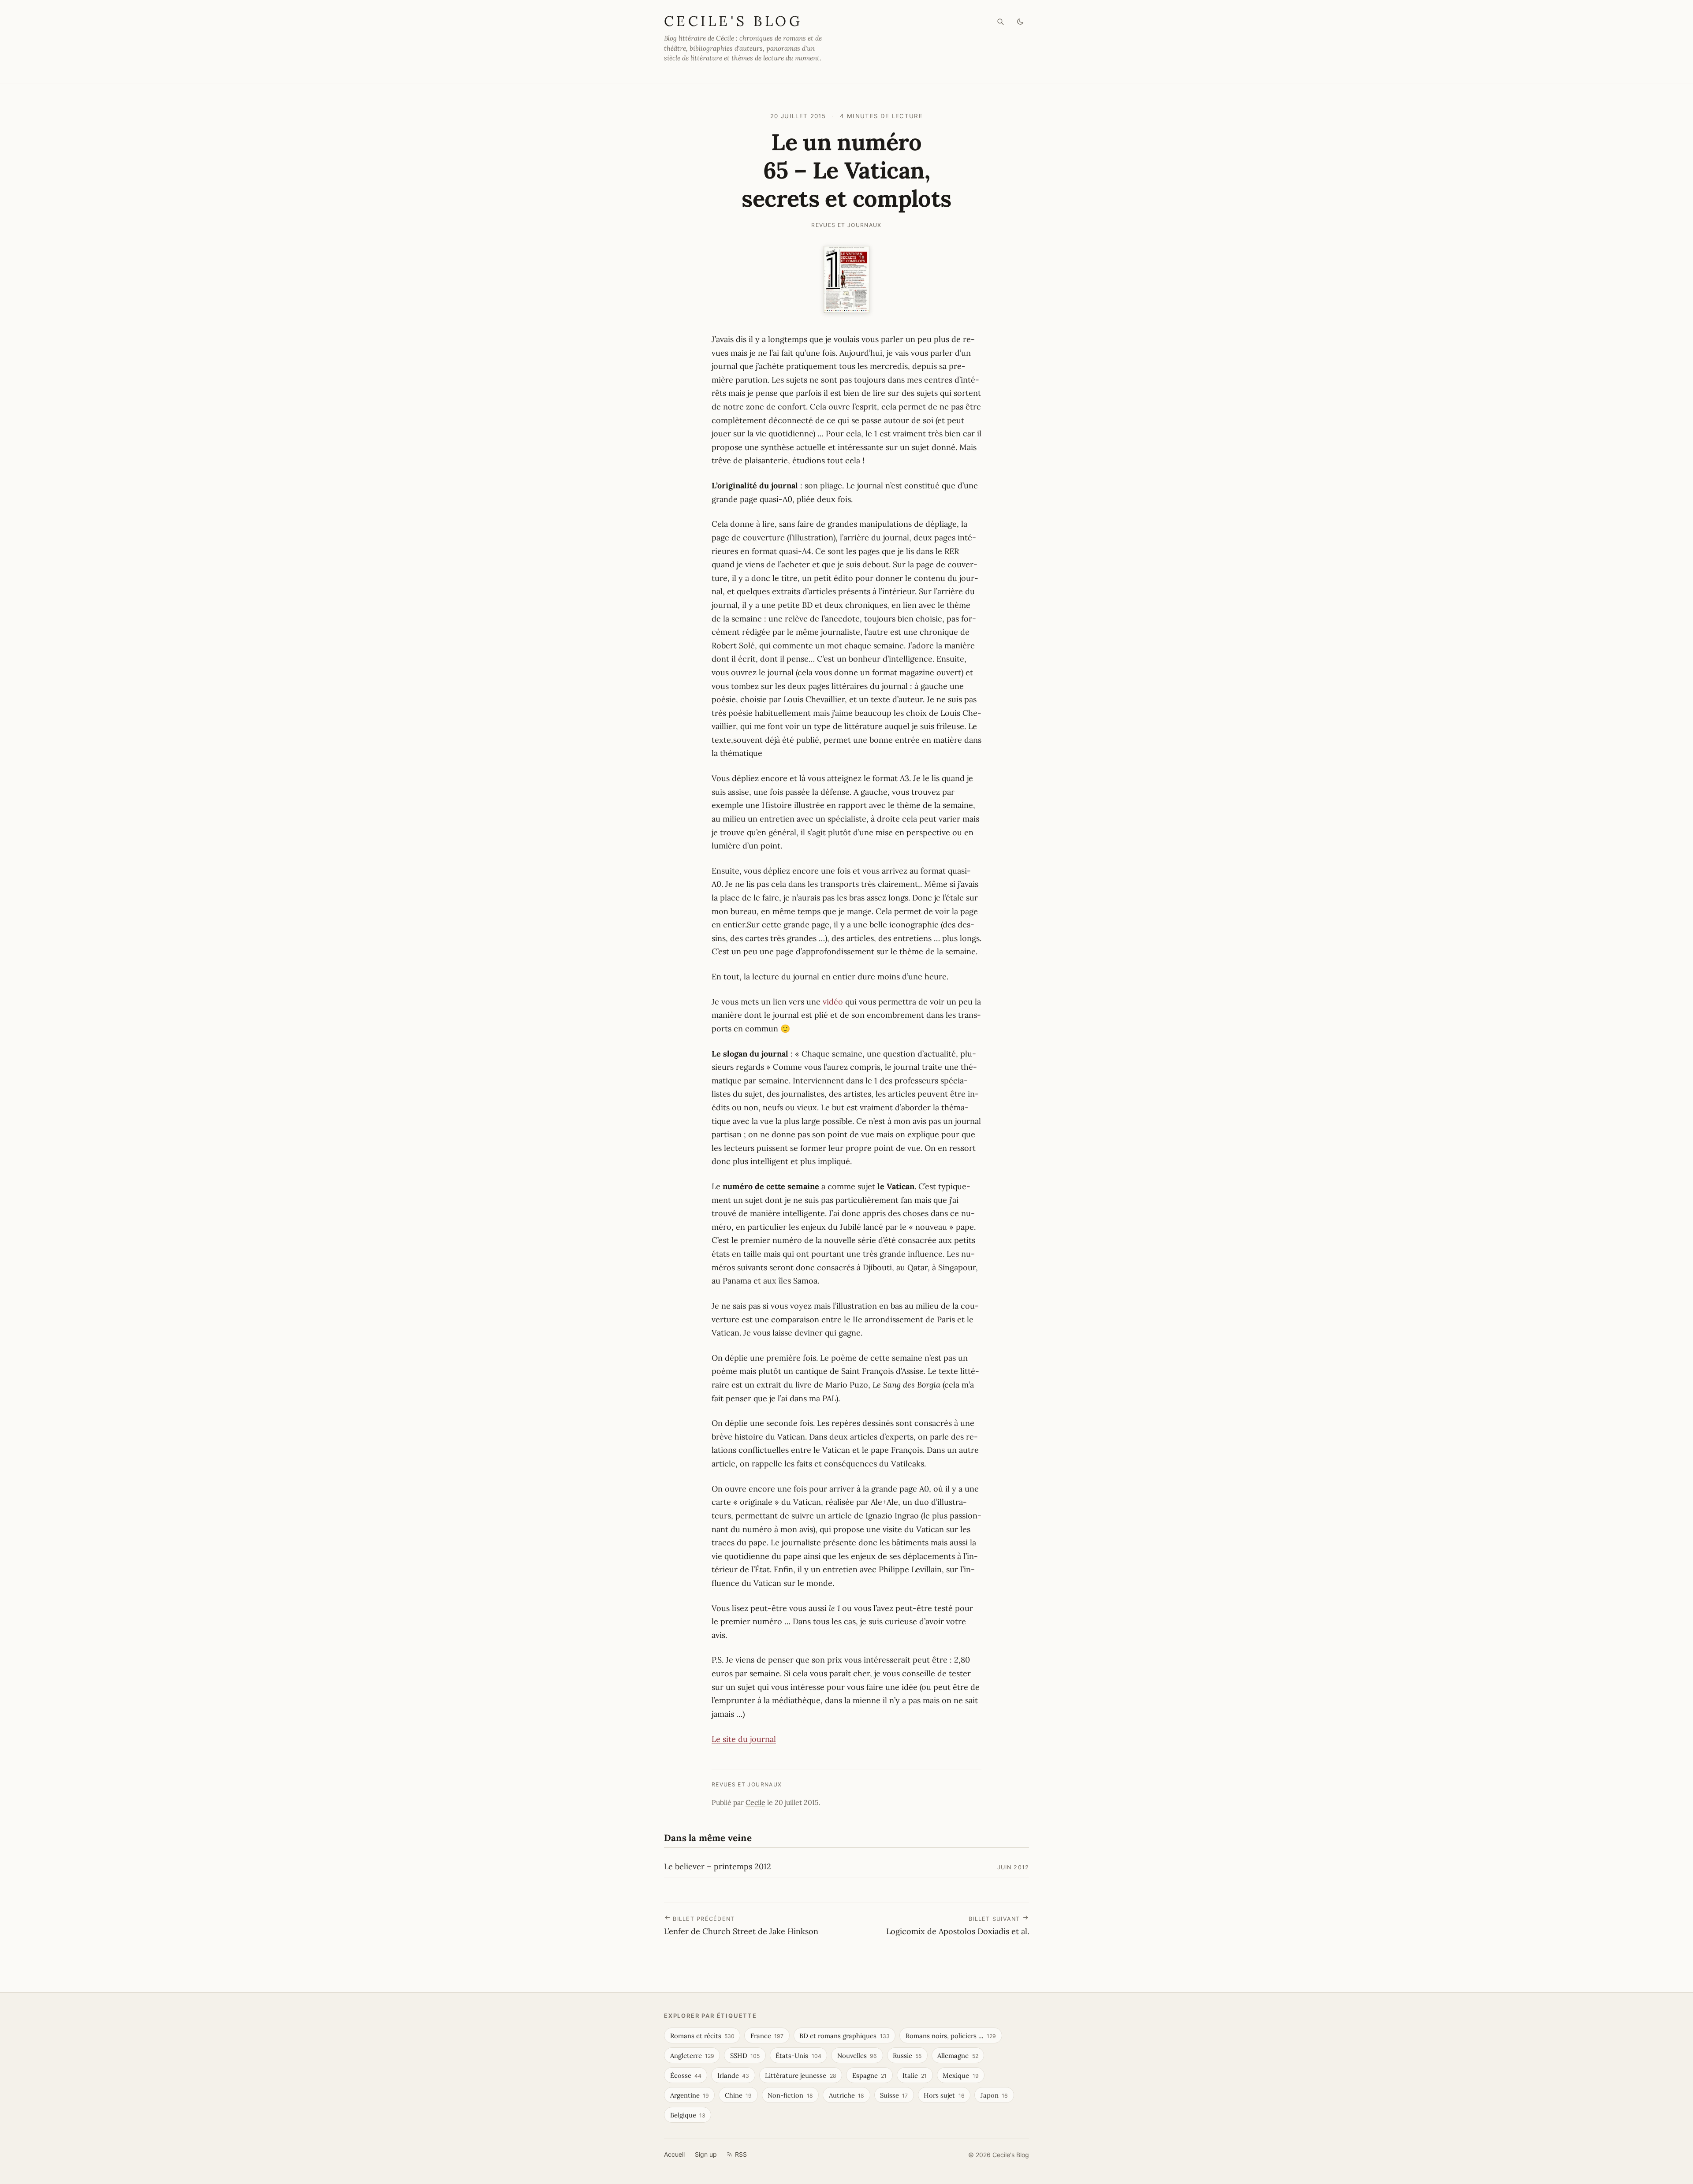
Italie (915, 2075)
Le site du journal (744, 1739)
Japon (994, 2095)
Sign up (706, 2154)
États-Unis (798, 2056)
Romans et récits (702, 2036)
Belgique (688, 2115)
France (767, 2036)
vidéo (833, 1002)
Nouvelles (857, 2056)
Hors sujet (944, 2095)
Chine (738, 2095)
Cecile (755, 1802)
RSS (741, 2154)
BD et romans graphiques (844, 2036)
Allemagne (958, 2056)
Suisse (894, 2095)
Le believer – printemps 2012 (718, 1866)
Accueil (674, 2154)
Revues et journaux (846, 225)
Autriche (846, 2095)
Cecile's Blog (733, 21)
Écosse (686, 2075)
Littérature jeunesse (800, 2075)
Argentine (690, 2095)
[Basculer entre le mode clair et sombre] (1020, 22)
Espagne (869, 2075)
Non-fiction (790, 2095)
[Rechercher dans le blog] (1001, 22)
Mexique (960, 2075)
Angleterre (692, 2056)
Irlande (733, 2075)
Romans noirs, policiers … (951, 2036)
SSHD (745, 2056)
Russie (907, 2056)
